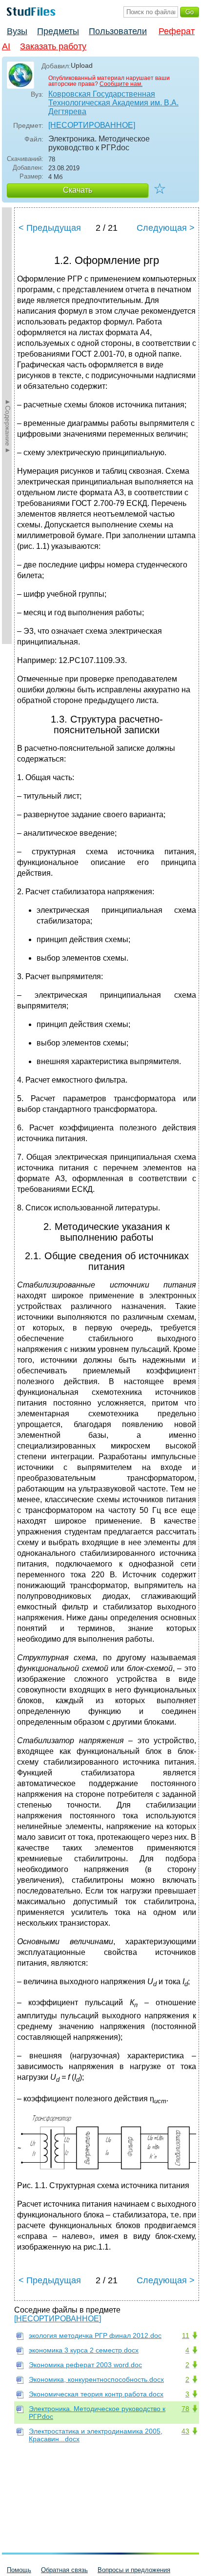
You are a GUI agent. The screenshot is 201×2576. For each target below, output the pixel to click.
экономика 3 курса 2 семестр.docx (84, 2350)
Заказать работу (53, 46)
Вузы (17, 31)
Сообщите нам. (121, 84)
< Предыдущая (50, 228)
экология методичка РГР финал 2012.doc (95, 2335)
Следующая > (166, 228)
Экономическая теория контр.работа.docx (96, 2394)
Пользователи (118, 31)
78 (185, 2409)
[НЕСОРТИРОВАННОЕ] (92, 125)
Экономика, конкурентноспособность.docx (96, 2379)
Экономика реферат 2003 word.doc (85, 2365)
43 (185, 2431)
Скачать (78, 190)
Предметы (58, 31)
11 (186, 2335)
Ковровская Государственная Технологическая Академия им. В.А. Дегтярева (113, 103)
